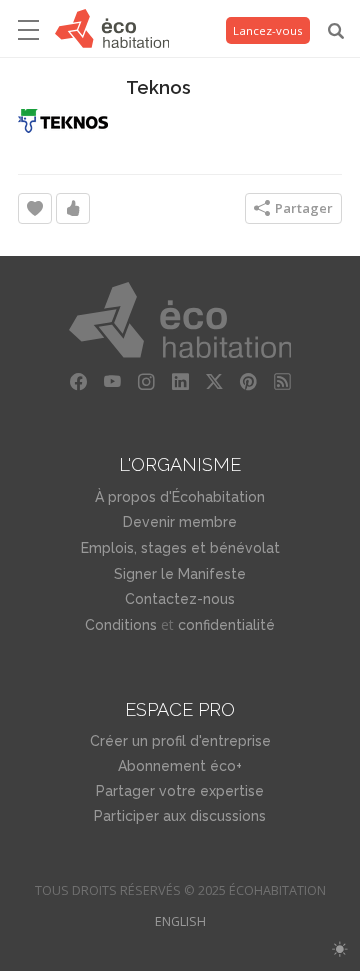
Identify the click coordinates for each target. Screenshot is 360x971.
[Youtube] (112, 382)
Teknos (158, 87)
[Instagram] (146, 382)
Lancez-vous (268, 30)
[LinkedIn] (180, 382)
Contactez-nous (180, 599)
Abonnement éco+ (180, 766)
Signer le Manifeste (180, 574)
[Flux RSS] (282, 382)
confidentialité (226, 625)
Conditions (121, 625)
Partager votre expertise (180, 791)
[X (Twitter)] (214, 382)
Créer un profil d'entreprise (180, 741)
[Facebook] (78, 382)
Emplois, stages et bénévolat (180, 548)
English (180, 921)
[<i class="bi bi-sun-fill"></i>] (339, 949)
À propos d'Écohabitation (180, 497)
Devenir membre (180, 522)
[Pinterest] (248, 382)
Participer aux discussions (180, 816)
